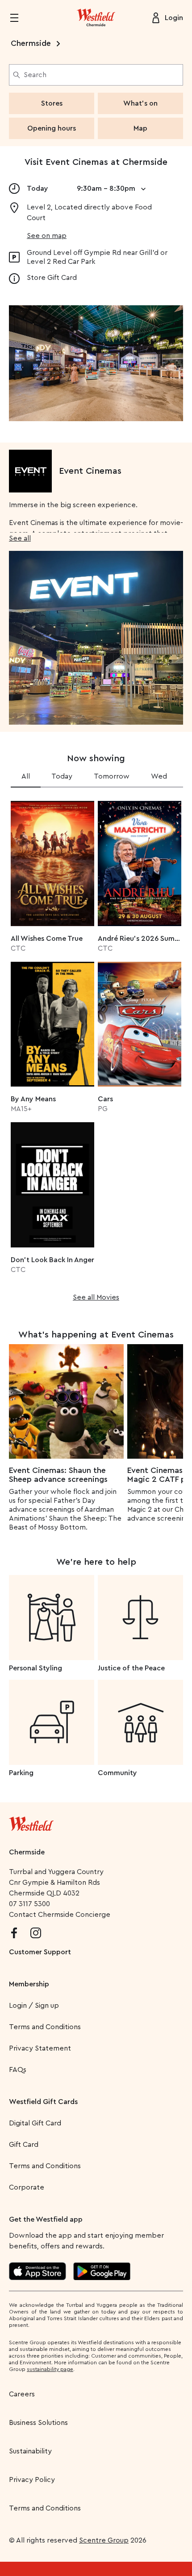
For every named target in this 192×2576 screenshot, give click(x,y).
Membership (29, 1984)
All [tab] (26, 776)
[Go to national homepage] (31, 1822)
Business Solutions (38, 2423)
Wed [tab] (159, 776)
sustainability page (50, 2369)
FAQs (18, 2070)
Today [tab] (62, 776)
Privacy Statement (40, 2048)
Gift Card (24, 2145)
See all (20, 538)
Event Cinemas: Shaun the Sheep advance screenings (58, 1475)
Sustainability (30, 2451)
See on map (47, 236)
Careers (22, 2394)
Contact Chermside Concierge (60, 1915)
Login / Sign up (34, 2006)
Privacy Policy (32, 2480)
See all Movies (96, 1297)
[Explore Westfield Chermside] (96, 18)
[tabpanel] (96, 1048)
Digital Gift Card (35, 2123)
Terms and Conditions (45, 2027)
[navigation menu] (20, 18)
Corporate (27, 2187)
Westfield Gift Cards (43, 2102)
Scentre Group (104, 2540)
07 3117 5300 (29, 1904)
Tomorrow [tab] (112, 776)
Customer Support (40, 1952)
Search (35, 75)
